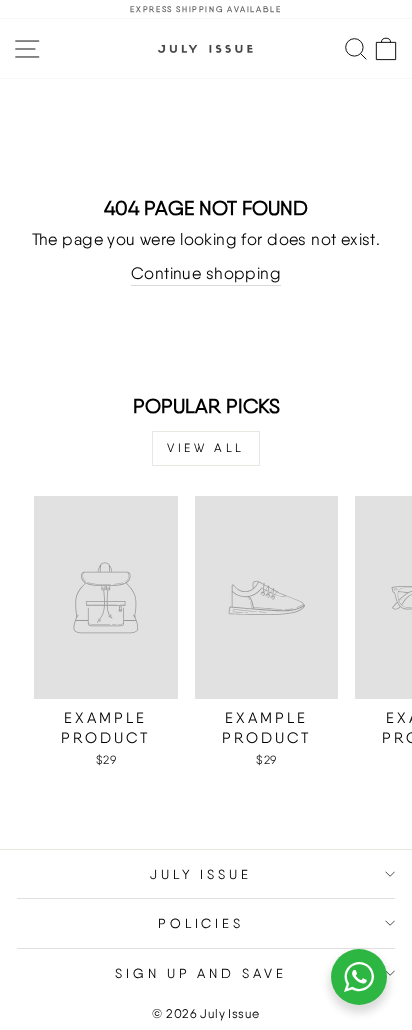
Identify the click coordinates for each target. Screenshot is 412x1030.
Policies (201, 923)
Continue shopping (206, 273)
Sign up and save (201, 973)
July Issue (201, 874)
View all (206, 448)
